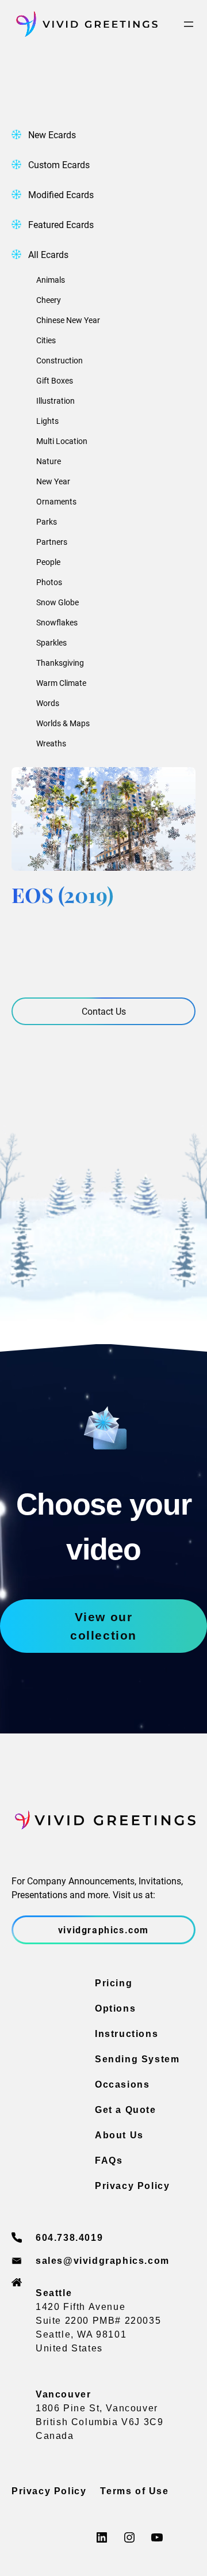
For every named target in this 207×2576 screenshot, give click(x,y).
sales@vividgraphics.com (103, 2261)
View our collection (103, 1626)
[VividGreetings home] (85, 24)
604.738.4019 (69, 2238)
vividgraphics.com (103, 1930)
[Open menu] (189, 24)
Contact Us (104, 1011)
